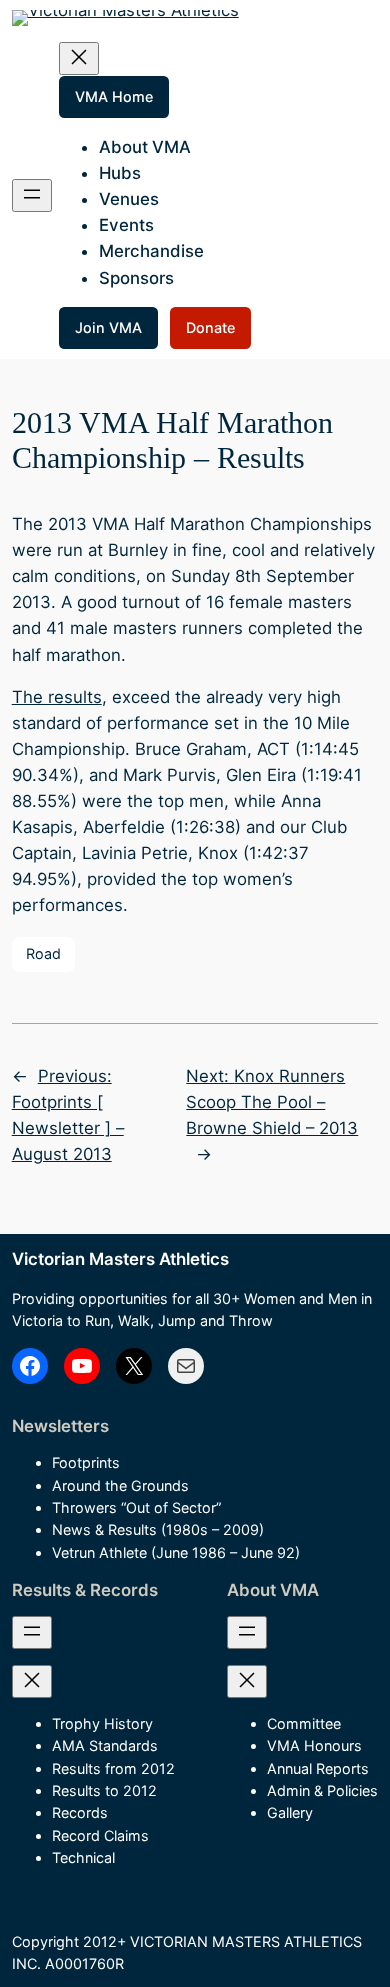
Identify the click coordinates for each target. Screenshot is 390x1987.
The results (57, 697)
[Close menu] (79, 58)
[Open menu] (32, 195)
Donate (210, 327)
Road (43, 953)
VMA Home (114, 96)
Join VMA (108, 327)
